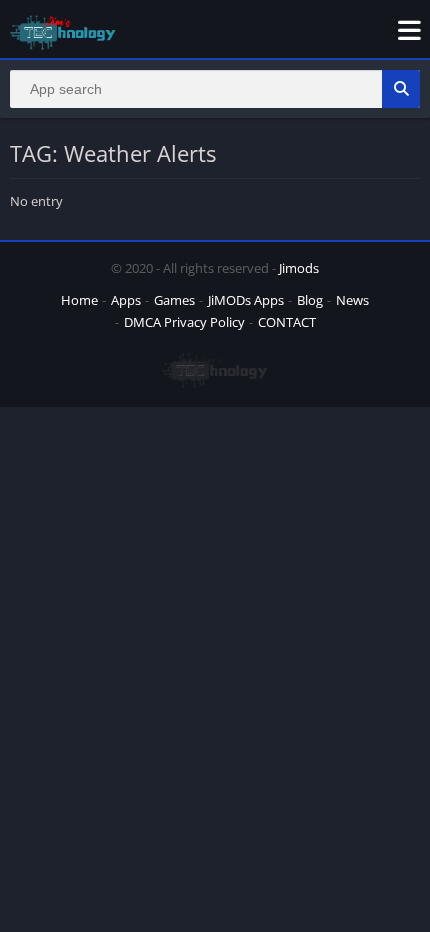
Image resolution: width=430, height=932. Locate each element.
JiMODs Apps (246, 300)
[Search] (401, 89)
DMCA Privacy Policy (184, 322)
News (352, 300)
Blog (310, 300)
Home (79, 300)
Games (174, 300)
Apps (126, 300)
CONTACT (287, 322)
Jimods (299, 268)
